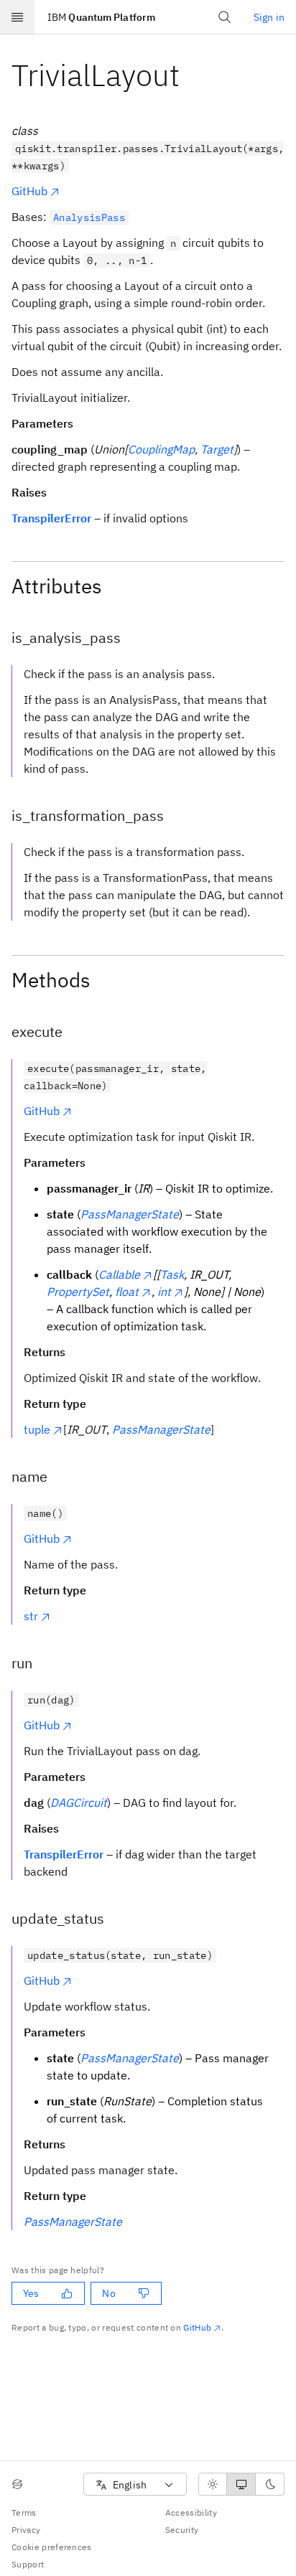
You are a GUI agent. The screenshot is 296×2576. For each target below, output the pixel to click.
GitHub (29, 191)
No (108, 2293)
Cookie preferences (52, 2547)
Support (28, 2564)
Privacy (26, 2530)
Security (182, 2530)
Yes (31, 2293)
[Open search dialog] (225, 17)
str (31, 1616)
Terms (24, 2512)
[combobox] (135, 2485)
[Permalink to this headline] (191, 75)
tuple (37, 1429)
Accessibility (191, 2512)
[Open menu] (17, 17)
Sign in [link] (269, 17)
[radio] (213, 2484)
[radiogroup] (241, 2484)
